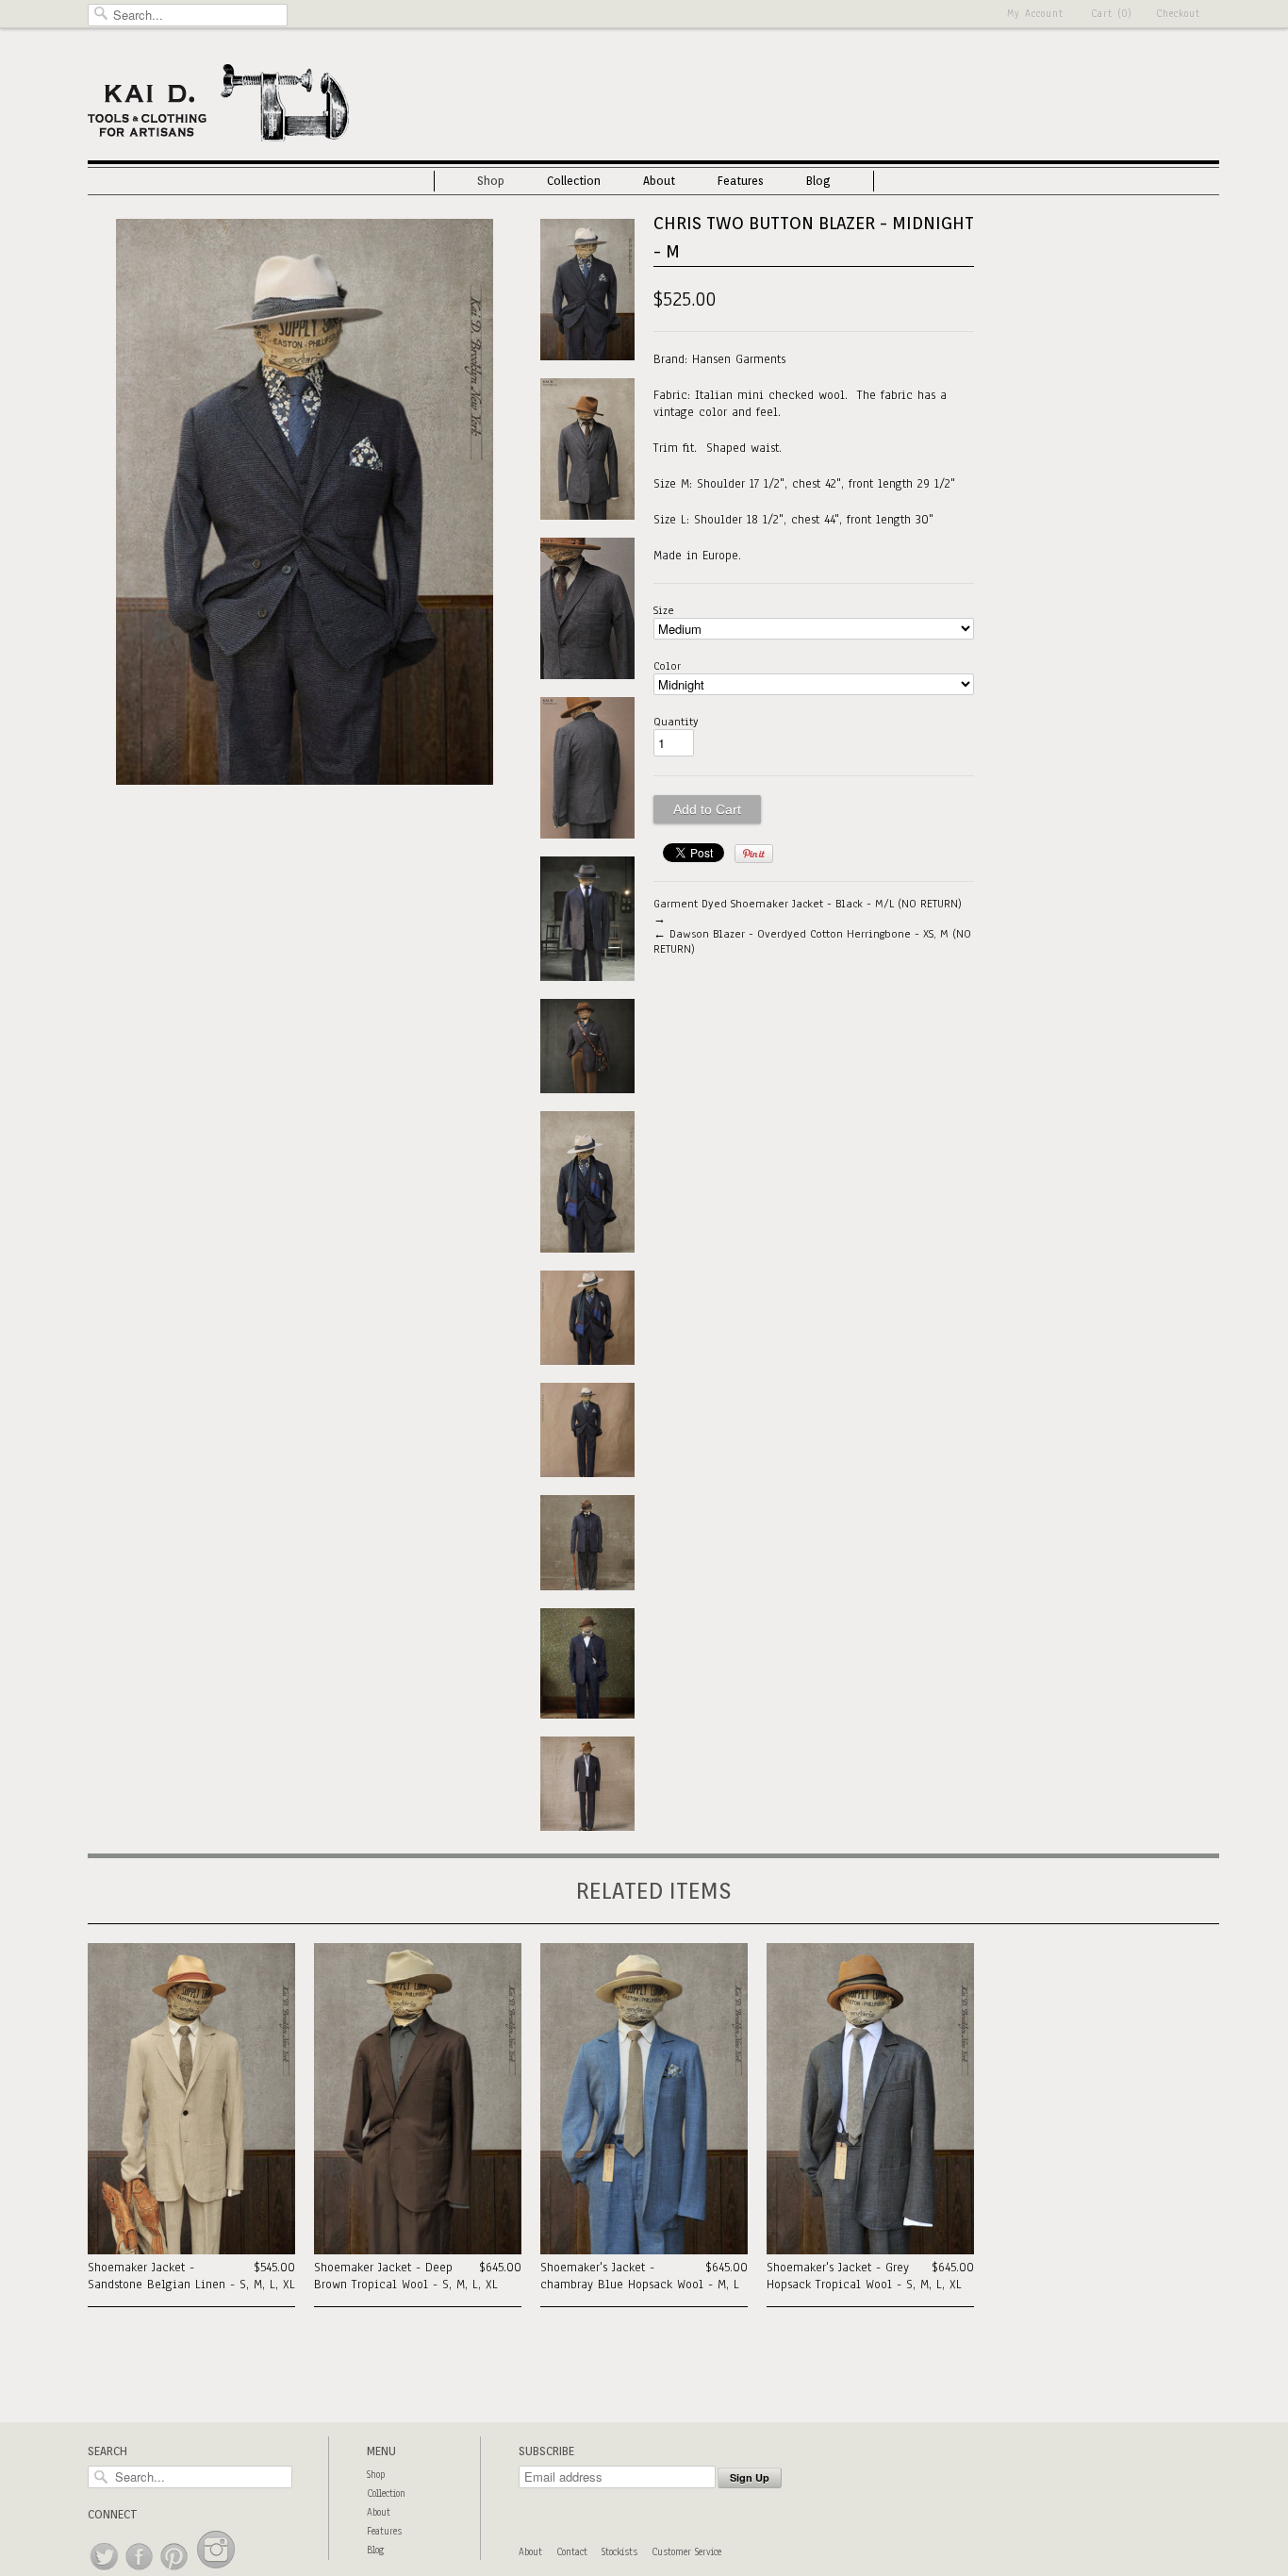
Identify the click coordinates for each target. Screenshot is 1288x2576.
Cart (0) (1112, 14)
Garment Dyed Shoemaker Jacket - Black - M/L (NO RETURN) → (808, 911)
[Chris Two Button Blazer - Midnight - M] (305, 781)
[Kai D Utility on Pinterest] (175, 2571)
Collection (574, 181)
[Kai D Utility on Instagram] (216, 2571)
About (659, 181)
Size (664, 610)
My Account (1035, 14)
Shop (491, 181)
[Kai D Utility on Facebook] (140, 2571)
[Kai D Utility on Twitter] (105, 2571)
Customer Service (686, 2552)
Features (741, 181)
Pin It (754, 854)
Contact (572, 2552)
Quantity (676, 722)
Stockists (619, 2552)
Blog (818, 181)
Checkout (1178, 14)
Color (667, 666)
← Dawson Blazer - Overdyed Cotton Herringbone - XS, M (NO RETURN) (812, 941)
